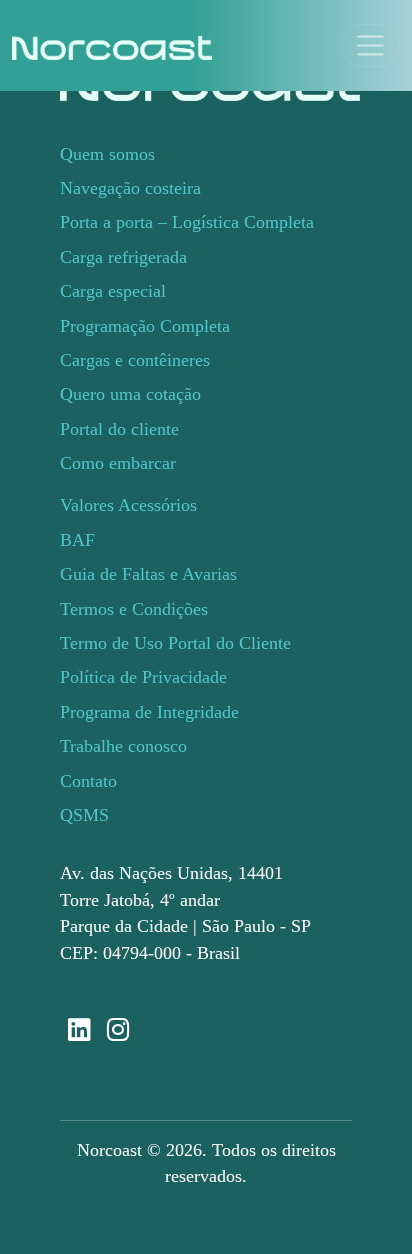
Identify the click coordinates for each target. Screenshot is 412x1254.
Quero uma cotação (130, 394)
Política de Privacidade (143, 677)
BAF (77, 540)
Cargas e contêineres (135, 360)
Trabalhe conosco (123, 746)
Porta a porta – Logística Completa (187, 222)
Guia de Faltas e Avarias (148, 574)
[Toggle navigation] (370, 45)
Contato (88, 781)
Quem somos (107, 154)
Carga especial (113, 291)
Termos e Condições (134, 609)
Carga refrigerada (123, 257)
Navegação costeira (130, 188)
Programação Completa (145, 326)
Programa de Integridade (149, 712)
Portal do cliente (119, 429)
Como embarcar (118, 463)
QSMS (84, 815)
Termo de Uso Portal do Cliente (175, 643)
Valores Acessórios (128, 505)
